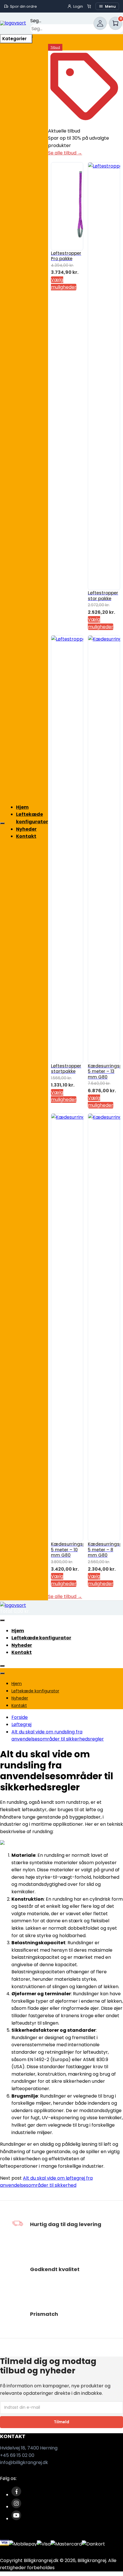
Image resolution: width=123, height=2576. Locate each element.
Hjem (22, 807)
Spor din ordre (23, 6)
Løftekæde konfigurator (41, 1638)
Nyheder (26, 829)
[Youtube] (16, 2519)
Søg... (36, 21)
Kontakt (26, 836)
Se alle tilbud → (65, 153)
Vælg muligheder (64, 1096)
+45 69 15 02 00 (17, 2455)
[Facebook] (16, 2495)
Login (78, 6)
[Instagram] (16, 2507)
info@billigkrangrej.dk (24, 2462)
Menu (110, 6)
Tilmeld (61, 2422)
